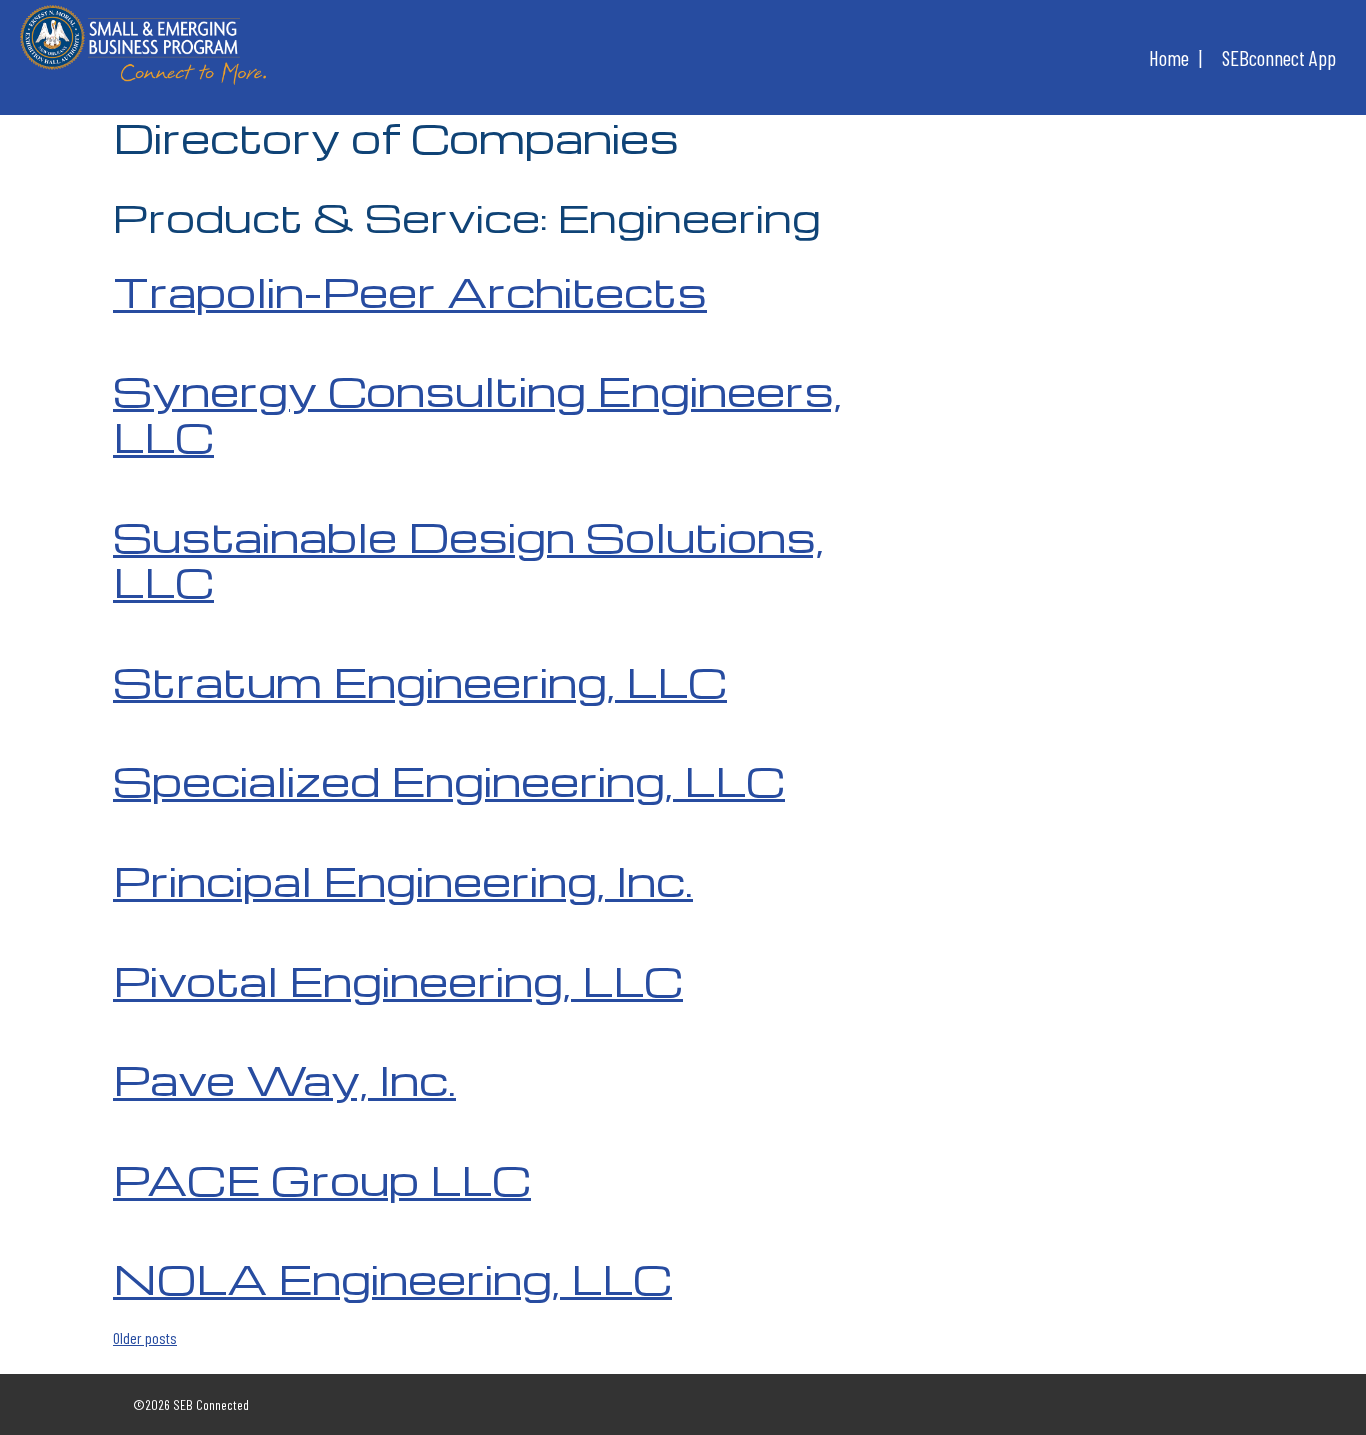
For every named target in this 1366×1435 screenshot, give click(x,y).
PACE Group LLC (322, 1179)
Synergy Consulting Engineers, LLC (477, 413)
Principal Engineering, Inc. (403, 880)
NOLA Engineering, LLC (392, 1278)
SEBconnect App (1279, 57)
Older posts (145, 1337)
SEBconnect (143, 50)
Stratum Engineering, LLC (420, 681)
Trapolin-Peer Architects (410, 291)
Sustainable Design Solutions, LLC (468, 559)
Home (1169, 57)
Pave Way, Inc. (284, 1079)
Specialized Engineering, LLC (449, 780)
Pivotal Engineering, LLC (398, 980)
